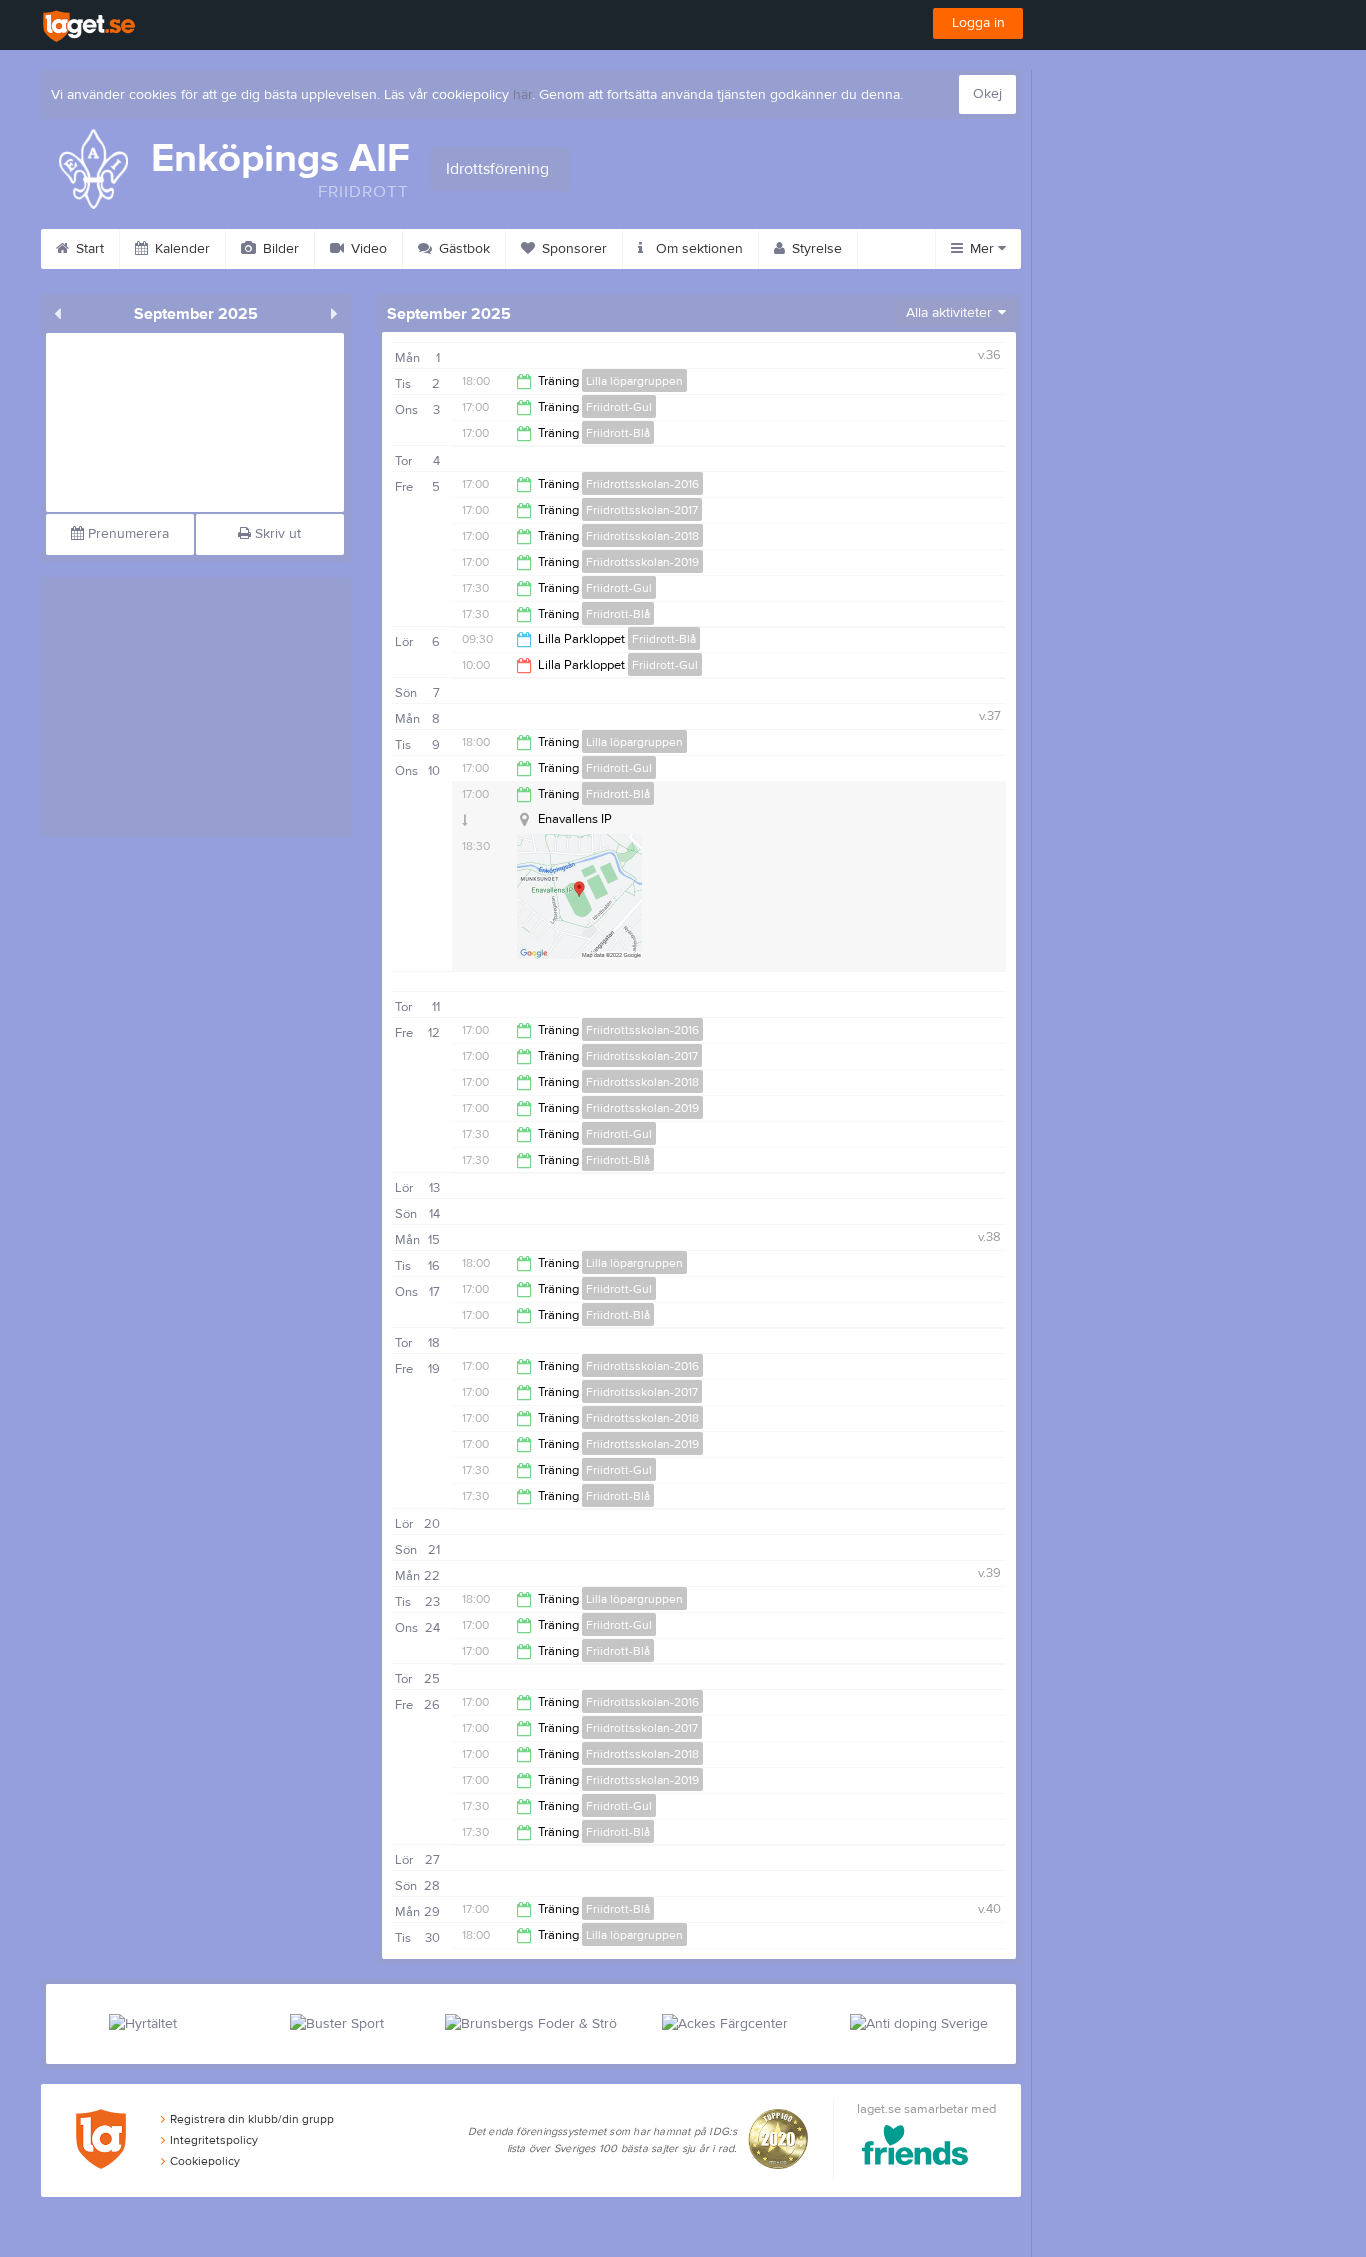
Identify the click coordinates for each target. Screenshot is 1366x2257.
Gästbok (462, 249)
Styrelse (815, 249)
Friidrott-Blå (618, 433)
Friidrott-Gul (619, 407)
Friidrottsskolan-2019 (642, 562)
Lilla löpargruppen (634, 381)
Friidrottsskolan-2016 (642, 484)
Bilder (279, 249)
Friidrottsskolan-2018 (642, 536)
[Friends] (915, 2148)
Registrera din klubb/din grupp (252, 2119)
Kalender (180, 249)
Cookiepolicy (205, 2161)
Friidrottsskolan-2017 (642, 510)
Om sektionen (697, 249)
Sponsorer (572, 249)
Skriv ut (276, 534)
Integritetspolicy (214, 2140)
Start (88, 249)
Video (367, 249)
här (522, 95)
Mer (982, 249)
